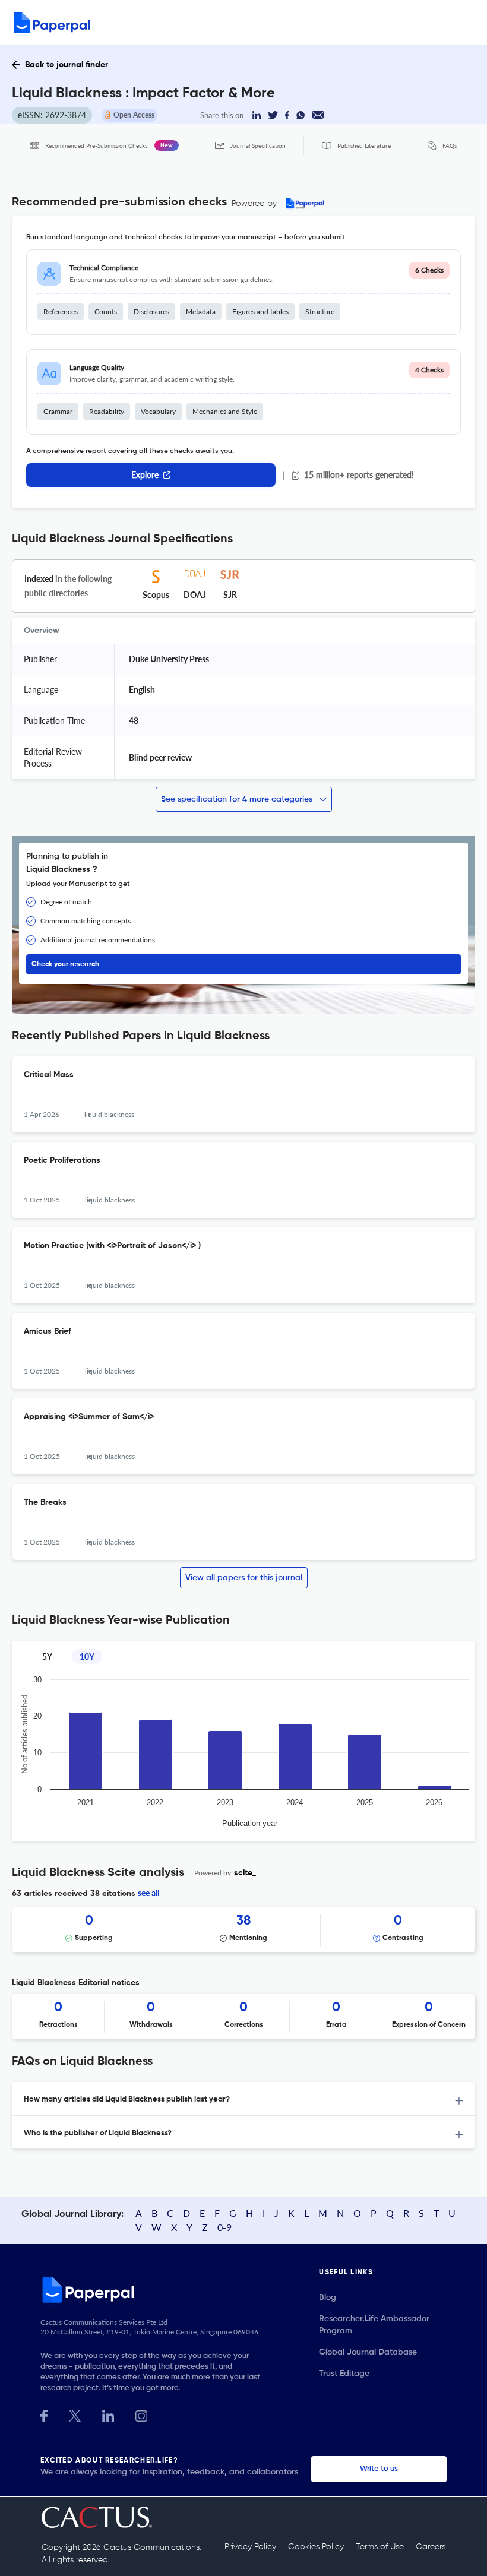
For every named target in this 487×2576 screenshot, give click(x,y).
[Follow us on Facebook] (44, 2415)
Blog (328, 2297)
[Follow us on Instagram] (141, 2415)
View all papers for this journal (244, 1578)
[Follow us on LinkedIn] (108, 2415)
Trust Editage (344, 2374)
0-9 (224, 2227)
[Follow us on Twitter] (75, 2415)
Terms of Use (380, 2547)
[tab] (243, 2099)
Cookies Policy (316, 2547)
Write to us (379, 2469)
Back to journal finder (67, 65)
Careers (431, 2547)
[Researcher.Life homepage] (180, 2289)
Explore (145, 475)
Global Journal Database (368, 2352)
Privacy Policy (250, 2547)
